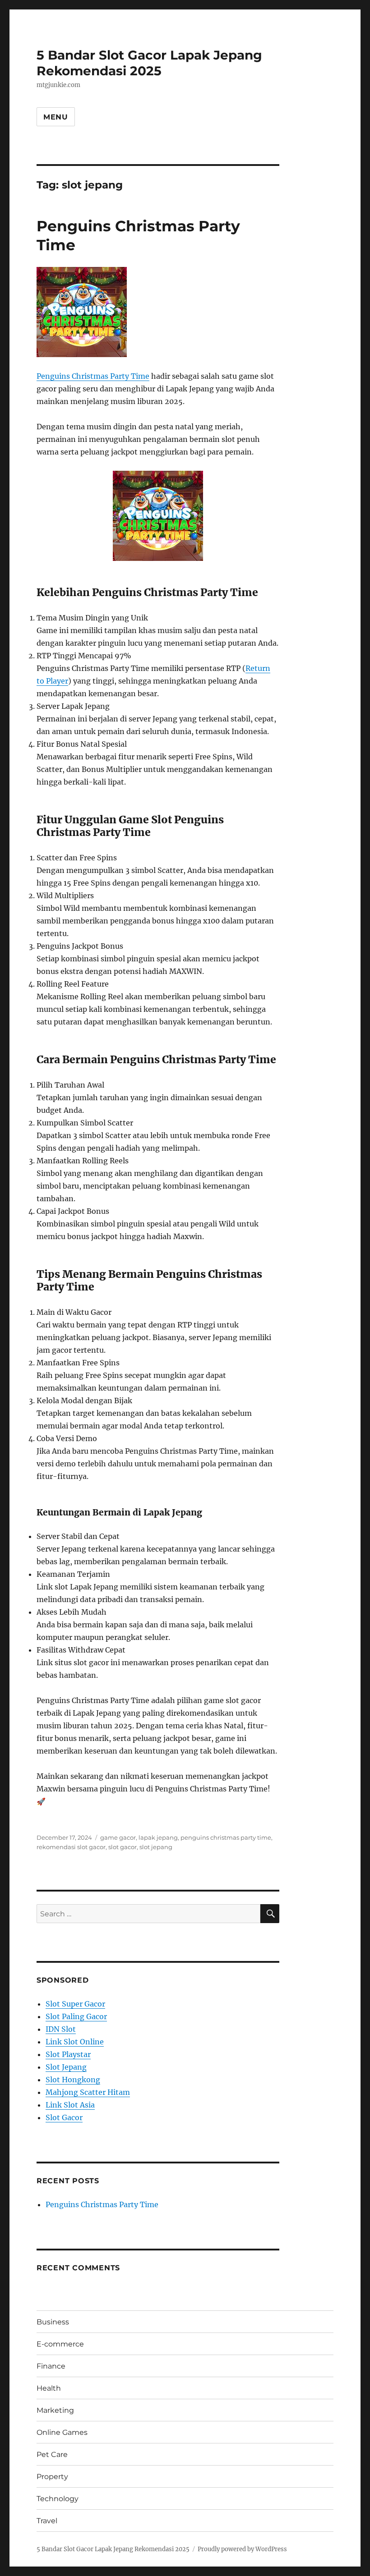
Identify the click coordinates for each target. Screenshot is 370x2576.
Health (49, 2388)
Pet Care (52, 2454)
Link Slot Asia (70, 2105)
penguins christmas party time (226, 1837)
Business (53, 2322)
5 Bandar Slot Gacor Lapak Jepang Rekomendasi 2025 (149, 63)
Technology (58, 2499)
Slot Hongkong (73, 2080)
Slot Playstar (68, 2054)
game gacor (118, 1837)
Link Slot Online (75, 2042)
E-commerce (60, 2344)
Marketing (55, 2410)
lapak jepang (158, 1837)
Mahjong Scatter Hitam (88, 2092)
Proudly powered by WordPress (242, 2549)
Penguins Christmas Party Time (93, 376)
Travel (47, 2521)
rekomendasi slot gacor (71, 1847)
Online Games (62, 2432)
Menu (56, 117)
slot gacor (123, 1847)
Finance (51, 2366)
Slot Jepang (66, 2067)
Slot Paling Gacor (76, 2016)
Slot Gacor (64, 2117)
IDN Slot (61, 2029)
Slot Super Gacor (75, 2004)
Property (52, 2477)
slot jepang (156, 1847)
